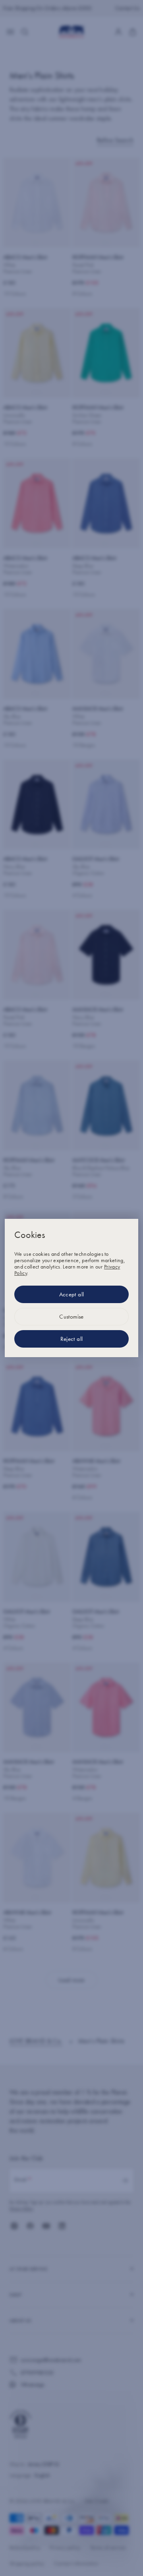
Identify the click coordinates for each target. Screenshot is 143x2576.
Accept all (72, 1294)
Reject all (72, 1339)
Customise (71, 1317)
